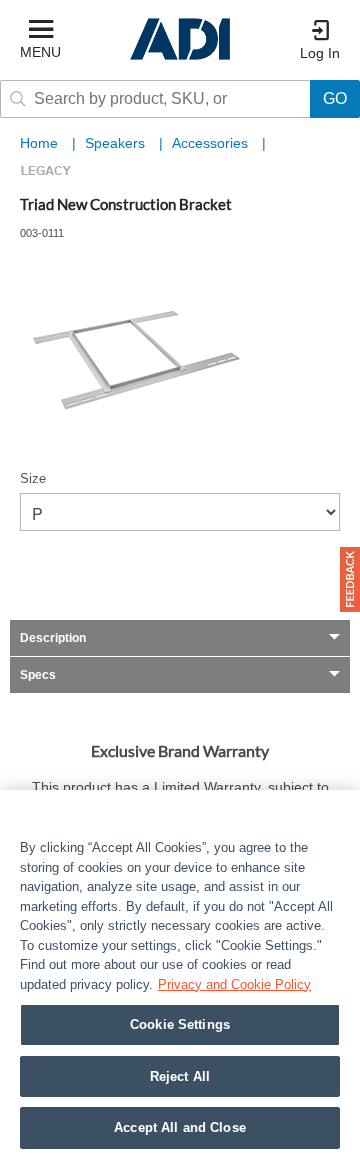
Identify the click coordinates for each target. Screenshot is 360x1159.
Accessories (212, 143)
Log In (320, 53)
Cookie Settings (180, 1024)
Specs (38, 675)
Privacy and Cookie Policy (234, 984)
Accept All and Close (180, 1127)
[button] (350, 579)
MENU (40, 52)
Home (39, 143)
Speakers (117, 143)
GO (335, 98)
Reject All (180, 1076)
